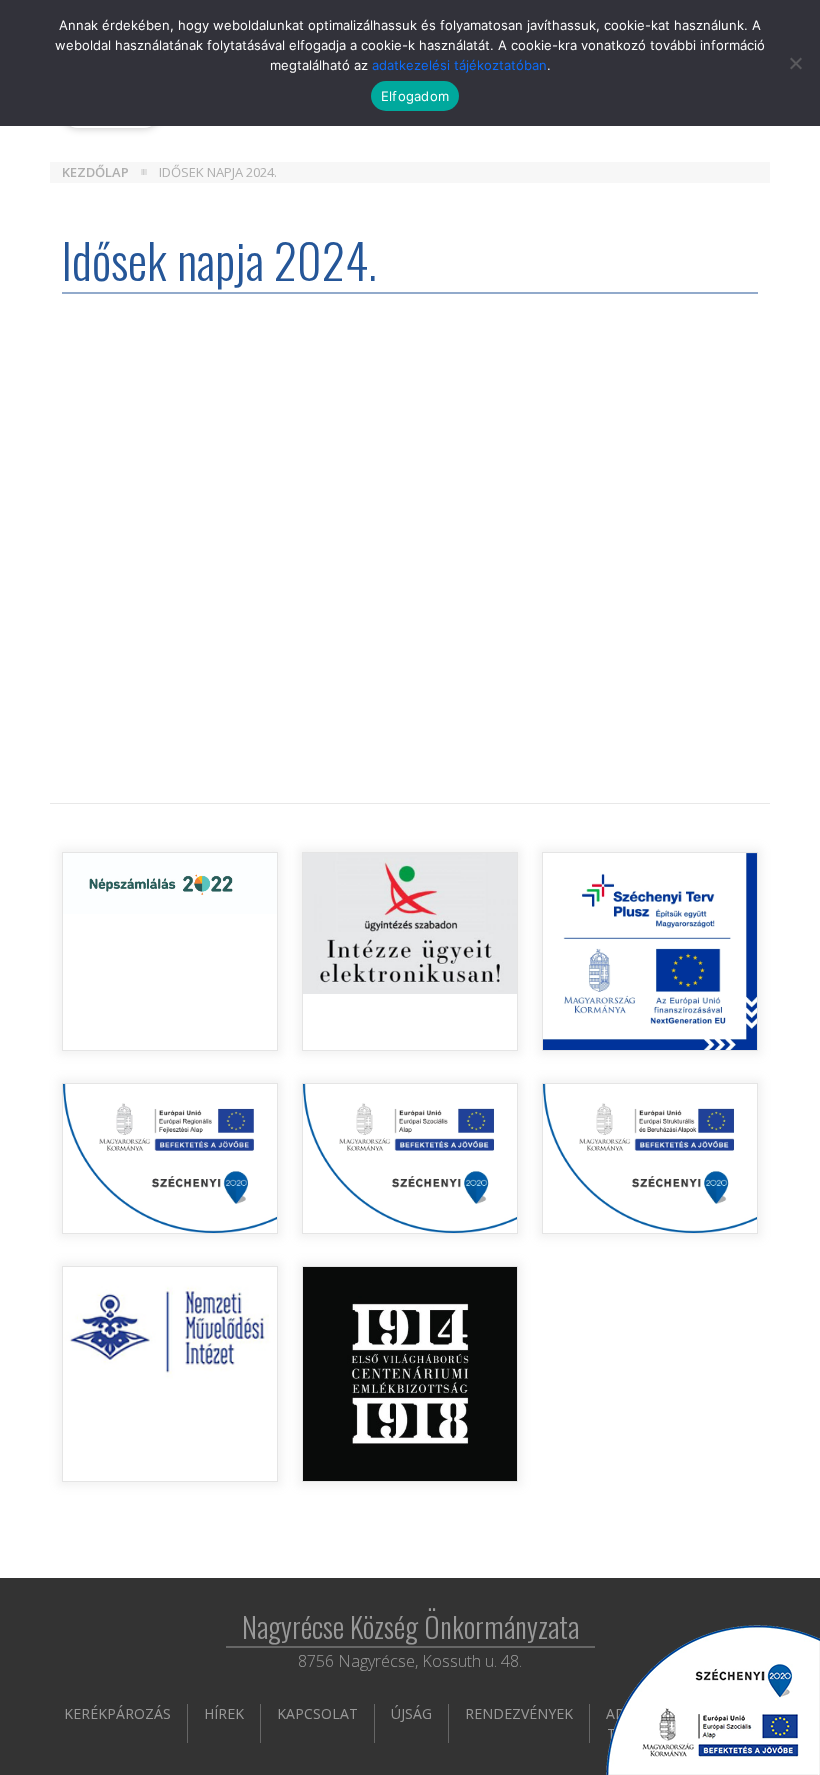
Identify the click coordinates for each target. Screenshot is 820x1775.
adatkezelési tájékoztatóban (459, 65)
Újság (411, 1713)
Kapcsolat (317, 1713)
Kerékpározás (117, 1713)
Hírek (224, 1713)
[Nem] (795, 63)
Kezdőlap (95, 172)
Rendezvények (519, 1713)
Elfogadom (415, 96)
